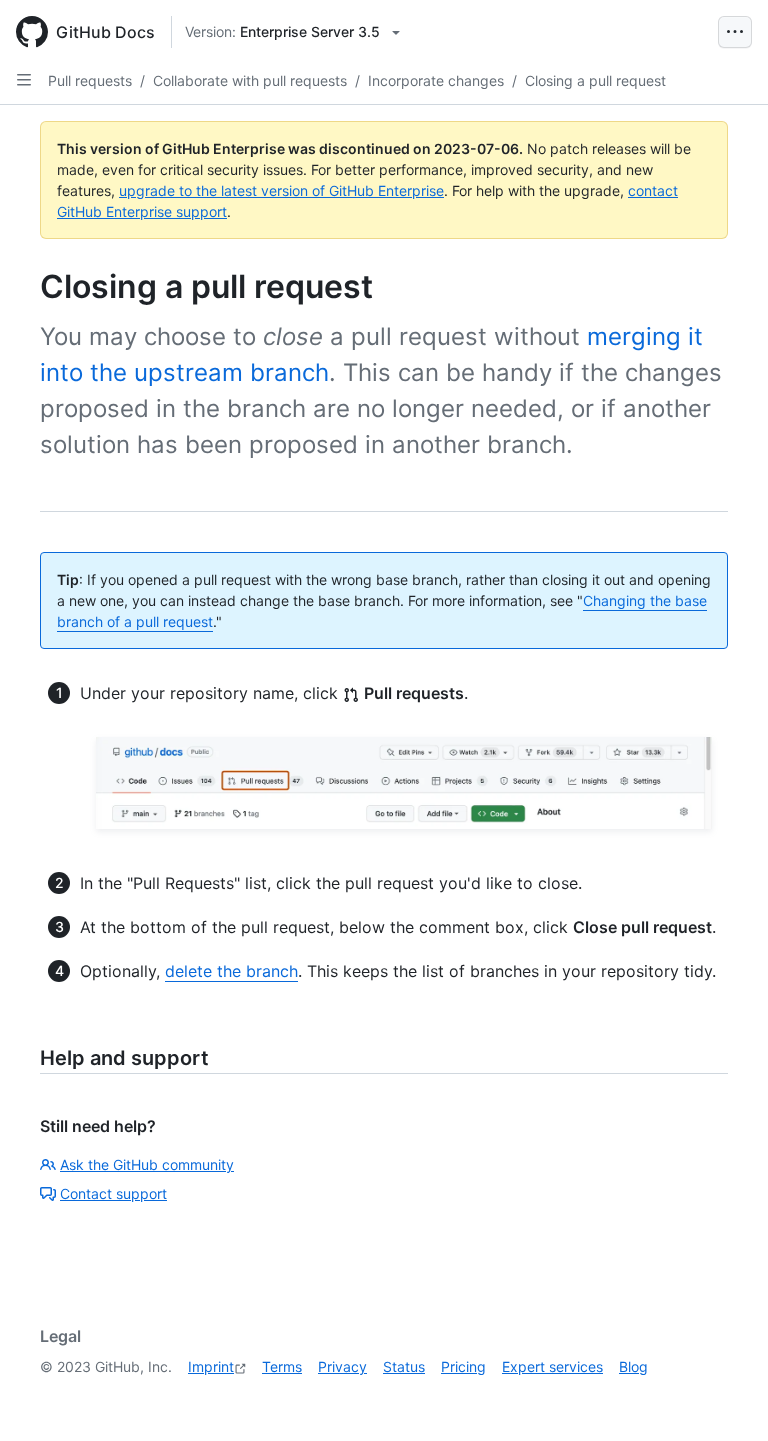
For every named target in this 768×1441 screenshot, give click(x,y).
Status (404, 1366)
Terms (282, 1366)
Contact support (113, 1193)
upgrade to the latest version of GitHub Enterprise (281, 190)
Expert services (552, 1366)
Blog (633, 1366)
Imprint (211, 1366)
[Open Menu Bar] (735, 32)
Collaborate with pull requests (250, 80)
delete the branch (231, 971)
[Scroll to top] (724, 1397)
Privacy (342, 1366)
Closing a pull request (595, 80)
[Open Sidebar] (24, 80)
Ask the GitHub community (147, 1164)
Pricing (463, 1366)
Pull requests (90, 80)
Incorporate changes (436, 80)
